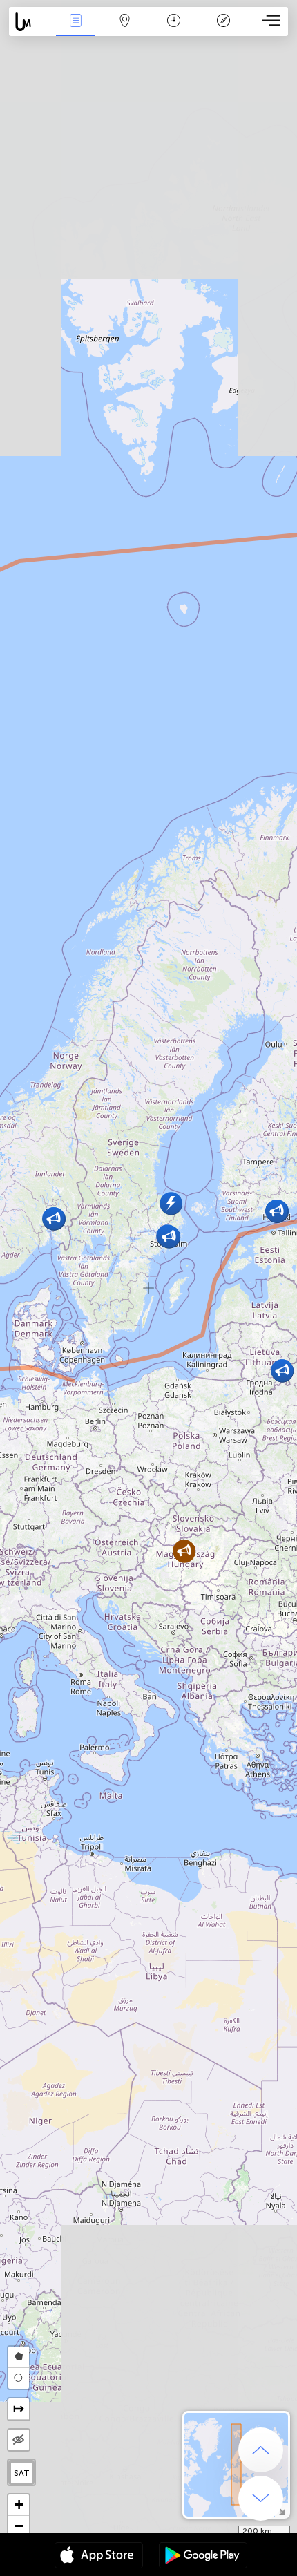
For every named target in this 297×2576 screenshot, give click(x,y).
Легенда (223, 30)
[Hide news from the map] (19, 2440)
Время (174, 30)
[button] (171, 1203)
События (75, 30)
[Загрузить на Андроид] (203, 2557)
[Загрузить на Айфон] (99, 2557)
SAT (22, 2473)
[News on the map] (30, 22)
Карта (125, 30)
